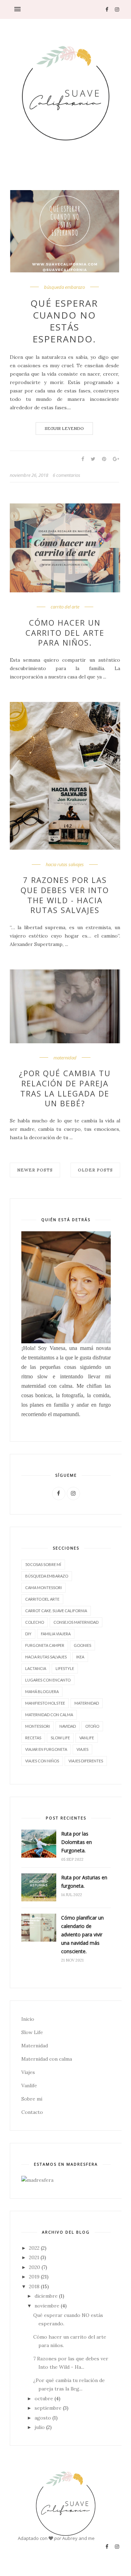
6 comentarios (67, 475)
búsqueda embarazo (64, 287)
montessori (38, 1726)
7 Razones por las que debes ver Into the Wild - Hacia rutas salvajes (65, 895)
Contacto (32, 2112)
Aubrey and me (78, 2538)
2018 (34, 2286)
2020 (35, 2267)
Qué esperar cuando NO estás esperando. (64, 321)
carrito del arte (65, 607)
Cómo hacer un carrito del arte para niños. (65, 633)
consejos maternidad (76, 1622)
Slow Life (32, 2032)
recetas (33, 1738)
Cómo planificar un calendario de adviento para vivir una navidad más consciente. (82, 1934)
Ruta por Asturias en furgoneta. (84, 1882)
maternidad (65, 1058)
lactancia (36, 1668)
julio (40, 2427)
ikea (80, 1657)
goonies (82, 1645)
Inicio (28, 2019)
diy (28, 1634)
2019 (34, 2277)
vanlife (87, 1738)
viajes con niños (42, 1761)
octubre (44, 2399)
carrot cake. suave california (56, 1611)
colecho (35, 1622)
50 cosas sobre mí (43, 1564)
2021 (34, 2257)
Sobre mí (32, 2099)
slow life (60, 1738)
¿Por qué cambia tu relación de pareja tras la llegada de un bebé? (65, 1088)
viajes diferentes (86, 1761)
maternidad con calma (49, 1715)
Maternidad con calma (47, 2059)
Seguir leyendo (64, 428)
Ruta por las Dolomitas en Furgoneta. (77, 1842)
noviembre (47, 2306)
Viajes (28, 2072)
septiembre (48, 2408)
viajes (82, 1749)
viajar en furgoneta (46, 1749)
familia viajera (56, 1634)
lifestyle (65, 1668)
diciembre (46, 2296)
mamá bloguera (42, 1691)
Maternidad (35, 2046)
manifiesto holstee (45, 1703)
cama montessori (43, 1588)
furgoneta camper (45, 1645)
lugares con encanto (48, 1680)
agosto (43, 2418)
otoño (92, 1726)
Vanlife (29, 2086)
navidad (68, 1726)
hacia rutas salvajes (65, 865)
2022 (34, 2248)
